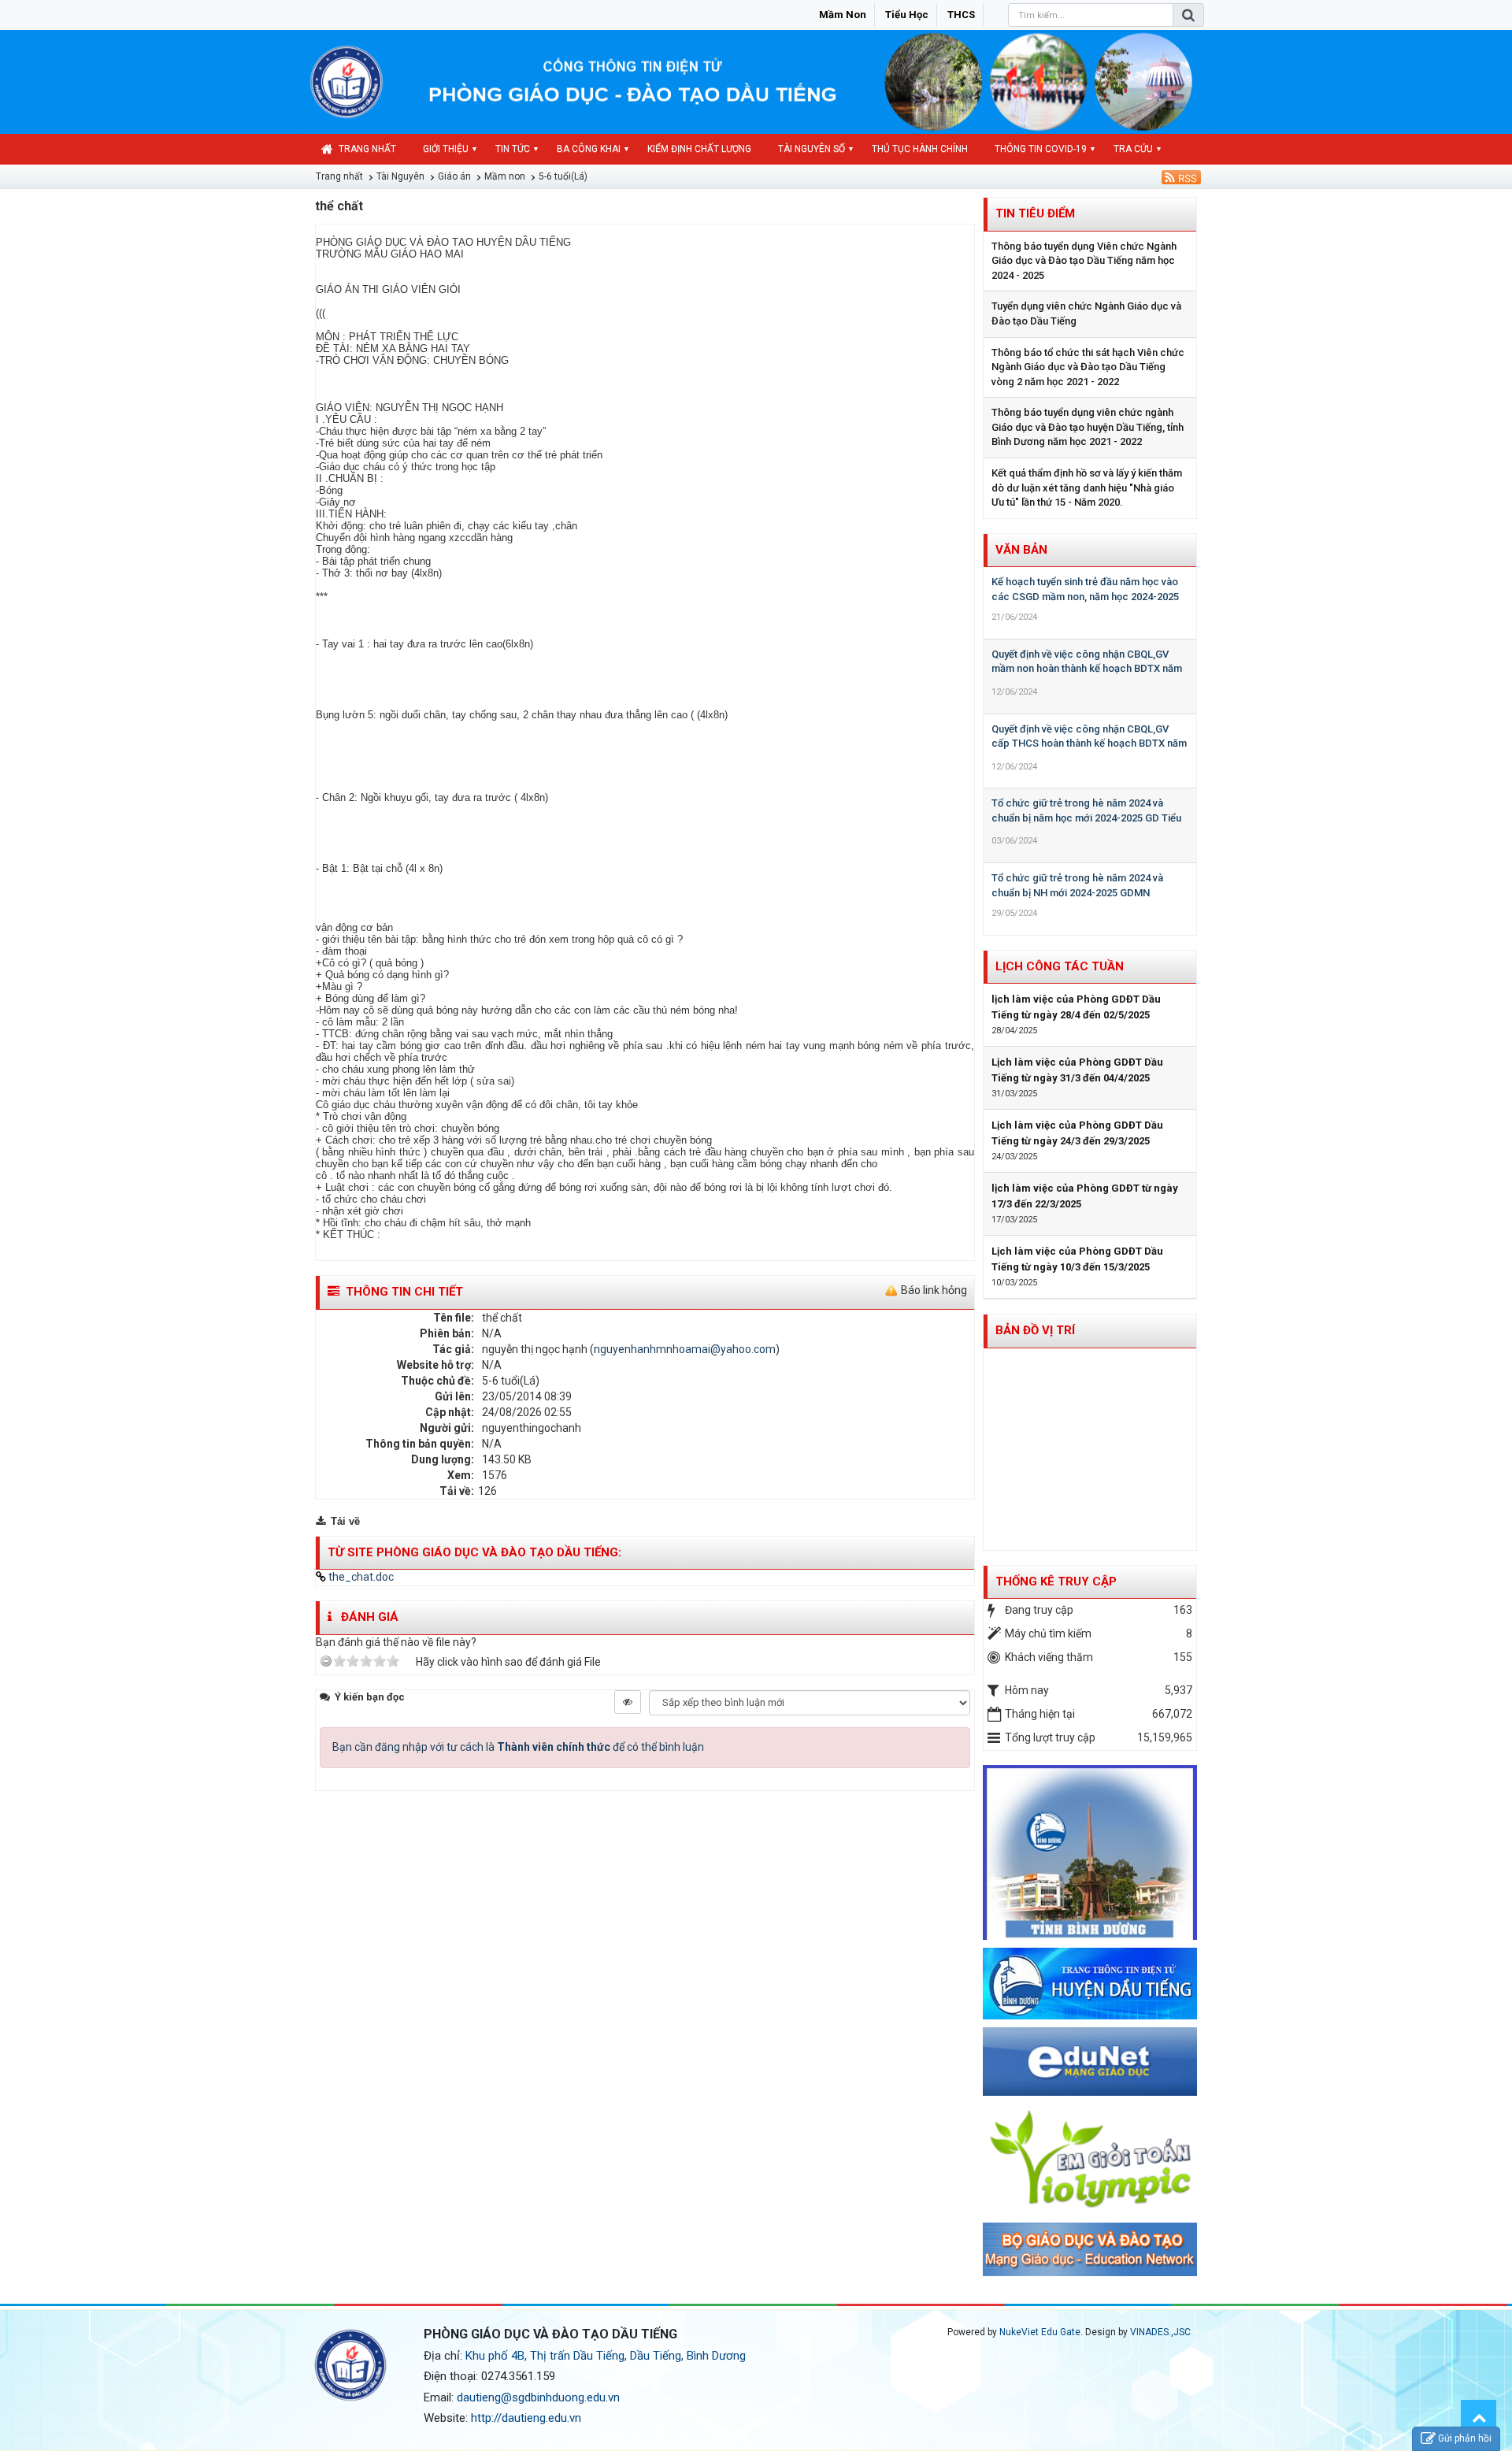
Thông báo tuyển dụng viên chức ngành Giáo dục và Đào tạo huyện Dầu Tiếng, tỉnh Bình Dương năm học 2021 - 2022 (1088, 427)
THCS (961, 15)
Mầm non (843, 15)
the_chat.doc (360, 1577)
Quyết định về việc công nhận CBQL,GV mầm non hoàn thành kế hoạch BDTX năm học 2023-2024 (1087, 669)
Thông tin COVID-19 (1041, 149)
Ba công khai (589, 149)
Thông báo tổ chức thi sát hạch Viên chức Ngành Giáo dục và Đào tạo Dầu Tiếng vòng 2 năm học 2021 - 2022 (1088, 367)
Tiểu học (907, 15)
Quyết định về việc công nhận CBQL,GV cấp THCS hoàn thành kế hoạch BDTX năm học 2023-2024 (1089, 743)
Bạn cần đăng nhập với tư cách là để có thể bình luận (518, 1747)
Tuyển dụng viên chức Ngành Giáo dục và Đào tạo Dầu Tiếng (1086, 313)
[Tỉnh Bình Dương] (1090, 1852)
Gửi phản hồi (1465, 2438)
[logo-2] (1090, 2249)
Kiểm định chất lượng (699, 149)
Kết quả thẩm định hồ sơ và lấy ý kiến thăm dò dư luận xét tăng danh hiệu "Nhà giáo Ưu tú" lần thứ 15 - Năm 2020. (1087, 488)
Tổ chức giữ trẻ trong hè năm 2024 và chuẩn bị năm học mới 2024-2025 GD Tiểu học (1086, 818)
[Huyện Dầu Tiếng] (1090, 1982)
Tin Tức (513, 149)
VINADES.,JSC (1160, 2332)
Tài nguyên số (812, 149)
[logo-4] (1090, 2061)
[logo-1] (1090, 2158)
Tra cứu (1133, 149)
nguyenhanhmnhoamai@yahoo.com (685, 1349)
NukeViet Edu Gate (1040, 2332)
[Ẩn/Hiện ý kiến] (628, 1702)
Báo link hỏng (934, 1290)
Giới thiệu (446, 149)
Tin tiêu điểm (1035, 213)
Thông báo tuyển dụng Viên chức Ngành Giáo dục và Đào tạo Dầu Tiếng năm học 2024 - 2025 (1084, 261)
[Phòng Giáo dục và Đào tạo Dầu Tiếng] (346, 81)
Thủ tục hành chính (920, 149)
